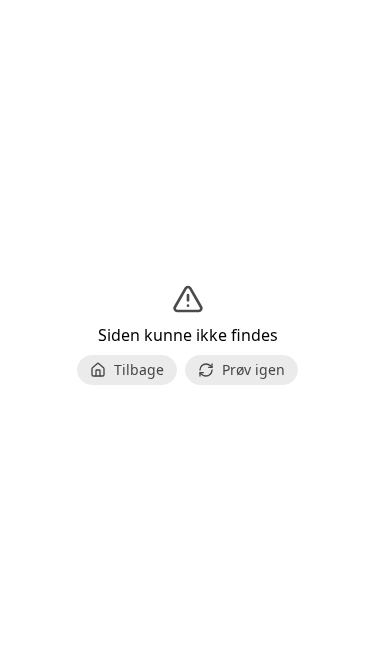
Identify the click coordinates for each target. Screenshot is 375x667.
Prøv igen (253, 369)
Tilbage (139, 369)
